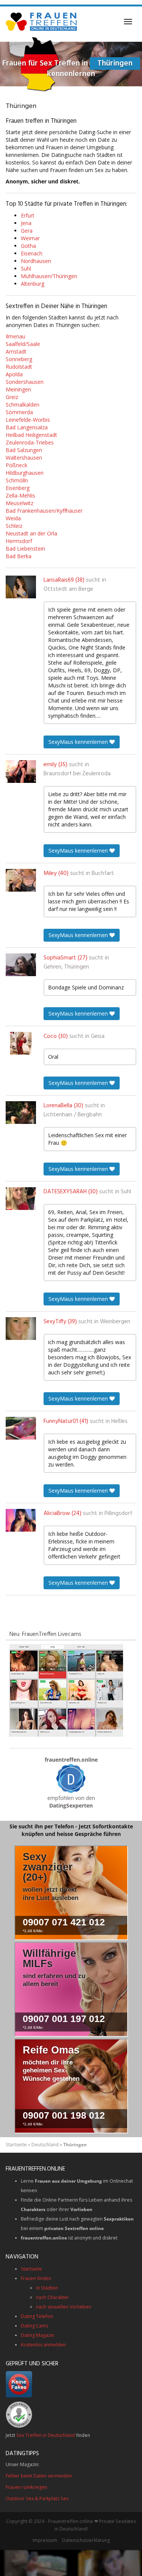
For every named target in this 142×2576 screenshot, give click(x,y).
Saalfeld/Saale (23, 344)
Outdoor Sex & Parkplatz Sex (37, 2499)
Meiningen (18, 389)
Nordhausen (36, 261)
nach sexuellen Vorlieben (64, 2307)
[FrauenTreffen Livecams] (66, 1690)
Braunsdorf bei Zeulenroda (77, 774)
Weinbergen (115, 1322)
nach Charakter (52, 2297)
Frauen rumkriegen (27, 2487)
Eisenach (32, 253)
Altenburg (33, 284)
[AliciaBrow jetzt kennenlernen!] (21, 1520)
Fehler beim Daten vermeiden (39, 2476)
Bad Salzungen (24, 450)
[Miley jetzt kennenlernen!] (21, 880)
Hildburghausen (25, 473)
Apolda (14, 374)
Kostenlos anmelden (43, 2345)
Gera (27, 231)
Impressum (45, 2540)
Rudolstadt (19, 367)
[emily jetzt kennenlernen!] (21, 772)
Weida (13, 518)
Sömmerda (19, 412)
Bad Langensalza (27, 427)
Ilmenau (16, 336)
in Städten (47, 2288)
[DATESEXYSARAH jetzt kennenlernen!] (21, 1199)
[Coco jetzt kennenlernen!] (21, 1043)
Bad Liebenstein (25, 549)
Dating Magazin (37, 2335)
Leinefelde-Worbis (28, 420)
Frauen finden (36, 2278)
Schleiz (14, 526)
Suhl (26, 268)
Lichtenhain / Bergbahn (73, 1115)
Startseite (16, 2145)
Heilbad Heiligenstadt (31, 435)
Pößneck (16, 465)
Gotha (28, 246)
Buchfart (103, 873)
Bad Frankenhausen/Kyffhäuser (44, 511)
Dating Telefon (37, 2316)
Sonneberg (19, 359)
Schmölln (17, 480)
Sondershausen (25, 382)
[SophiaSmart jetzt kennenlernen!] (21, 965)
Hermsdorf (19, 541)
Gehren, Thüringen (66, 967)
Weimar (30, 238)
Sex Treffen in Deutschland (46, 2435)
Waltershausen (24, 458)
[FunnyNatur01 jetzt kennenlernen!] (21, 1428)
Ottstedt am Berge (68, 589)
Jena (26, 223)
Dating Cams (34, 2326)
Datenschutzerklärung (86, 2540)
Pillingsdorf (118, 1513)
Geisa (98, 1036)
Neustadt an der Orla (31, 533)
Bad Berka (19, 556)
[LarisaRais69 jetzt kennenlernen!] (21, 587)
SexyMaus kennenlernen (79, 742)
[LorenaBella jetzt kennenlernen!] (21, 1113)
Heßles (119, 1421)
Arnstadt (16, 351)
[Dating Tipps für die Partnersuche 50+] (71, 1779)
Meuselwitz (20, 503)
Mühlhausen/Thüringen (49, 276)
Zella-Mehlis (20, 495)
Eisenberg (18, 488)
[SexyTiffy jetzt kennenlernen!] (21, 1329)
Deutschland (45, 2145)
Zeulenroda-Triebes (30, 442)
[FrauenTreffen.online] (42, 22)
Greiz (12, 397)
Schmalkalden (23, 405)
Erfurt (28, 215)
